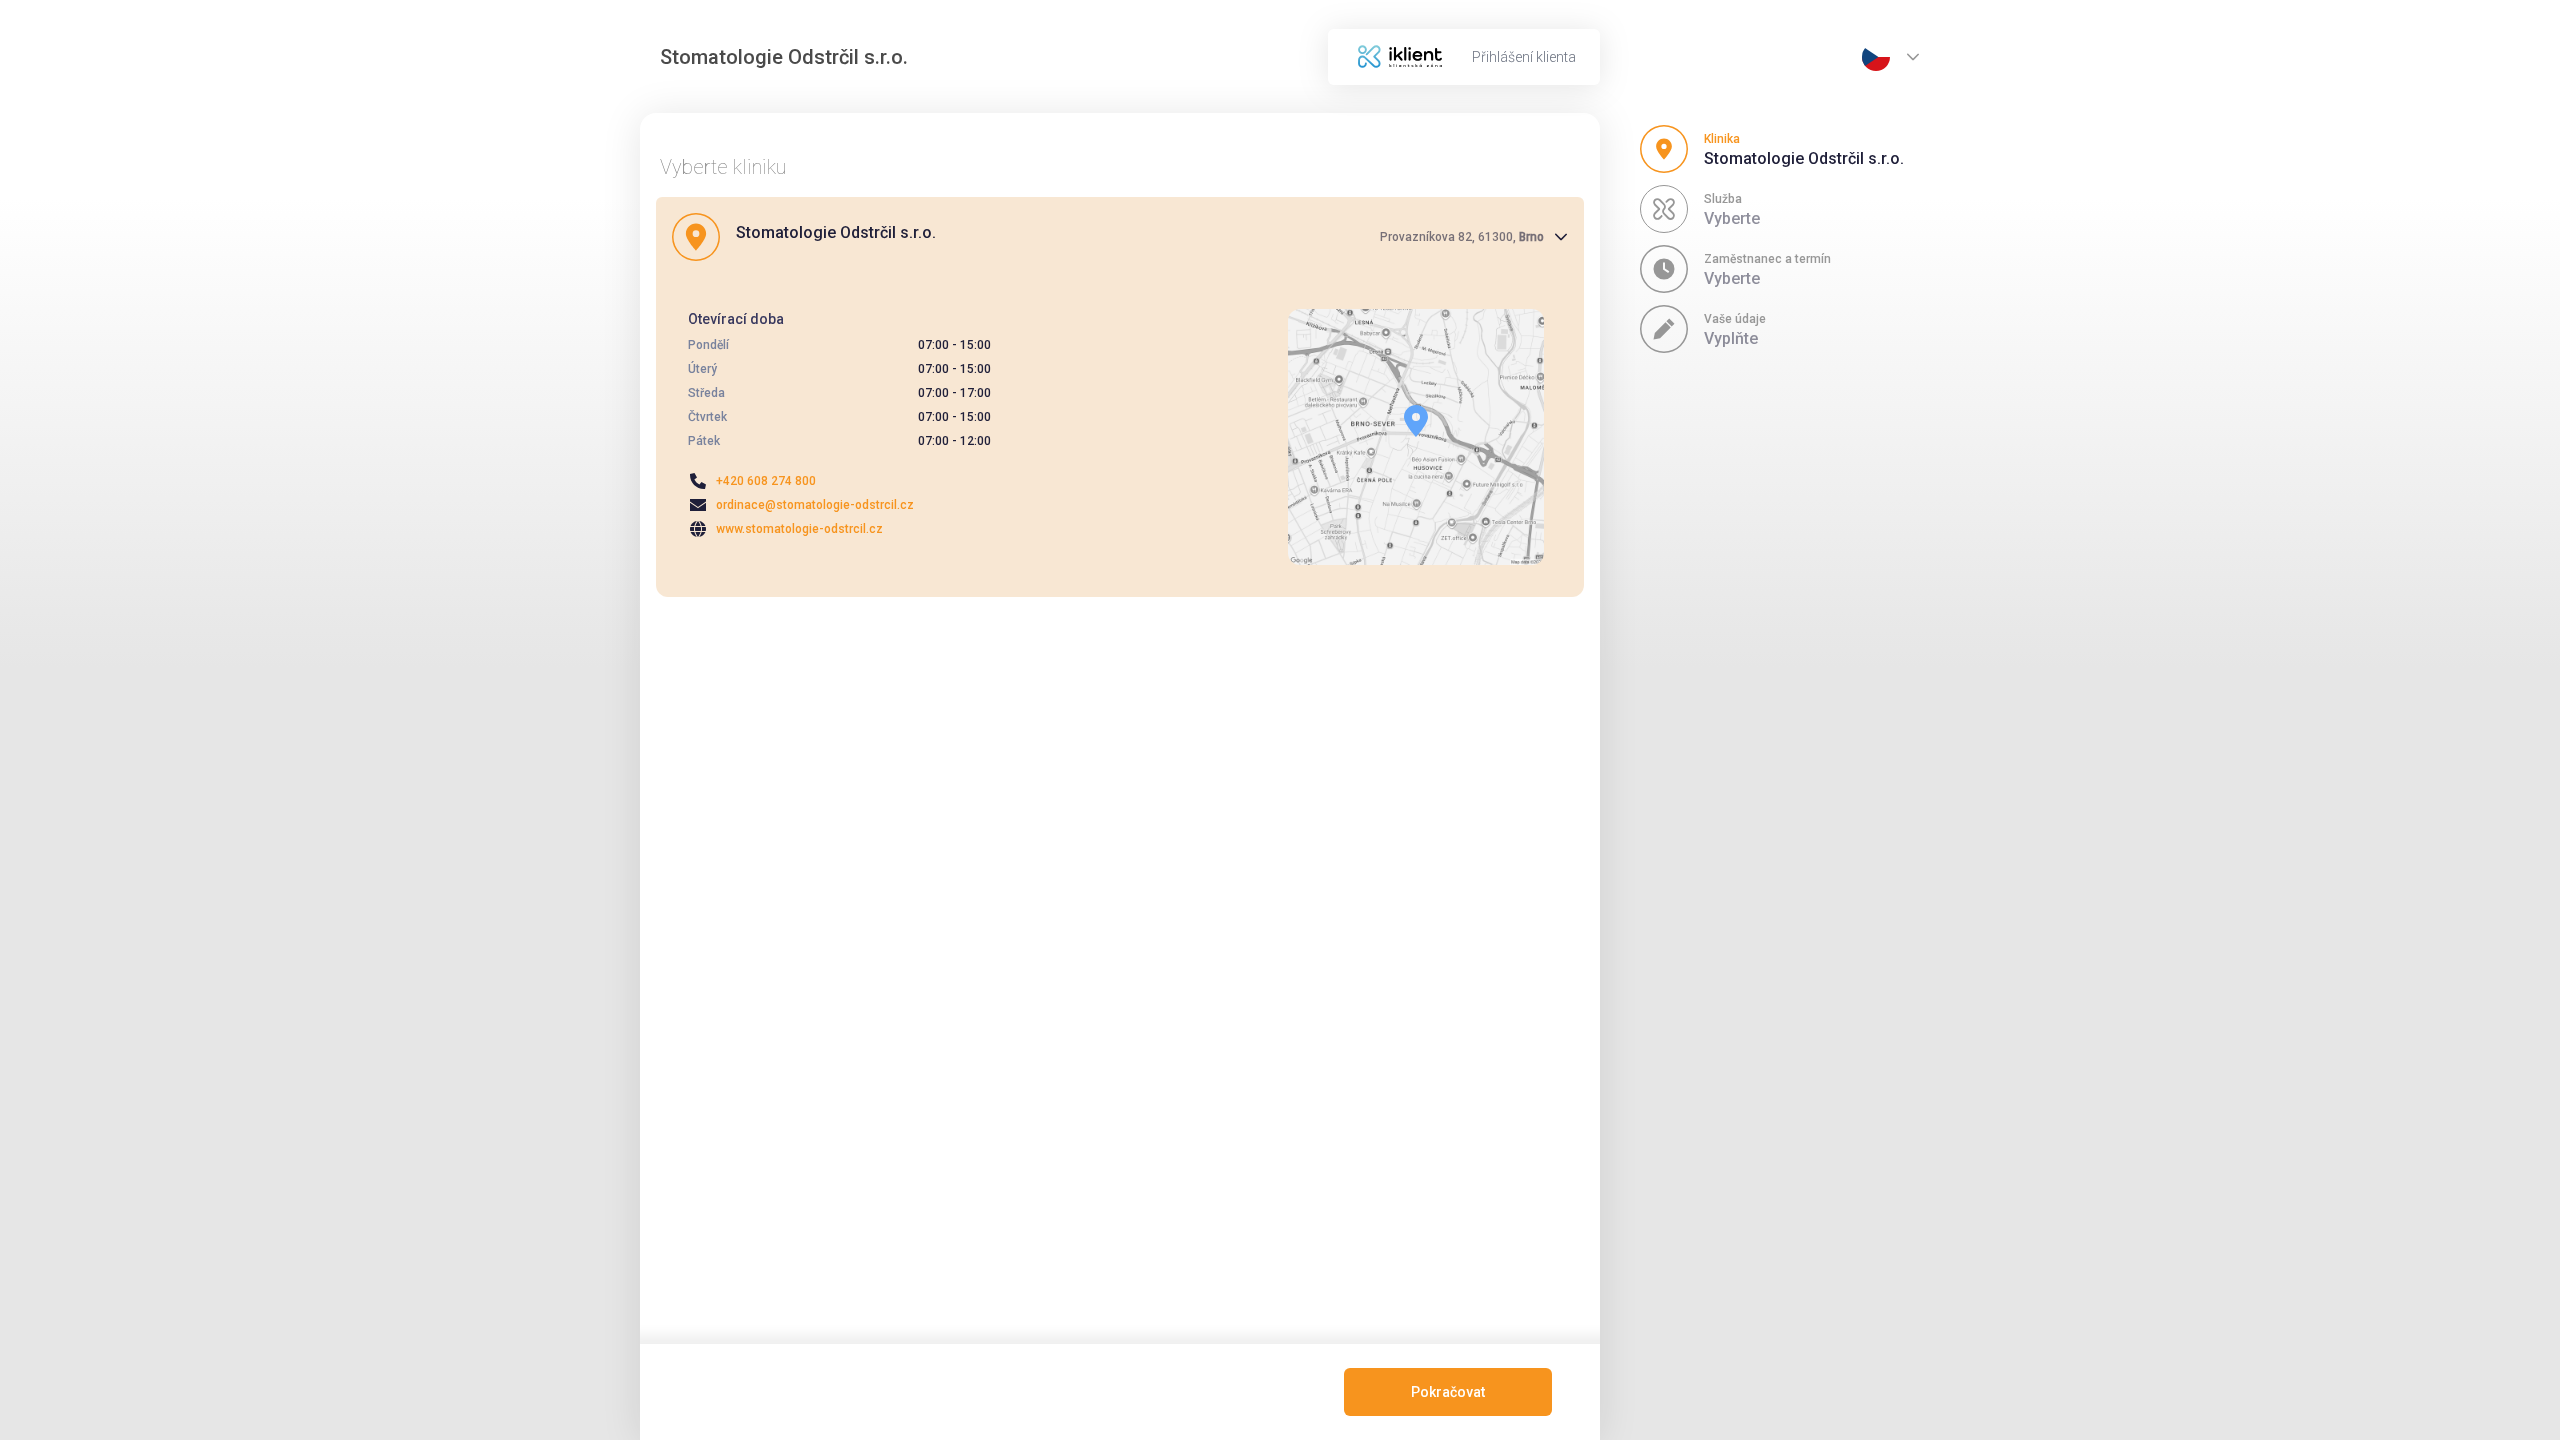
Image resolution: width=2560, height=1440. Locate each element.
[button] (1120, 237)
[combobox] (1876, 57)
